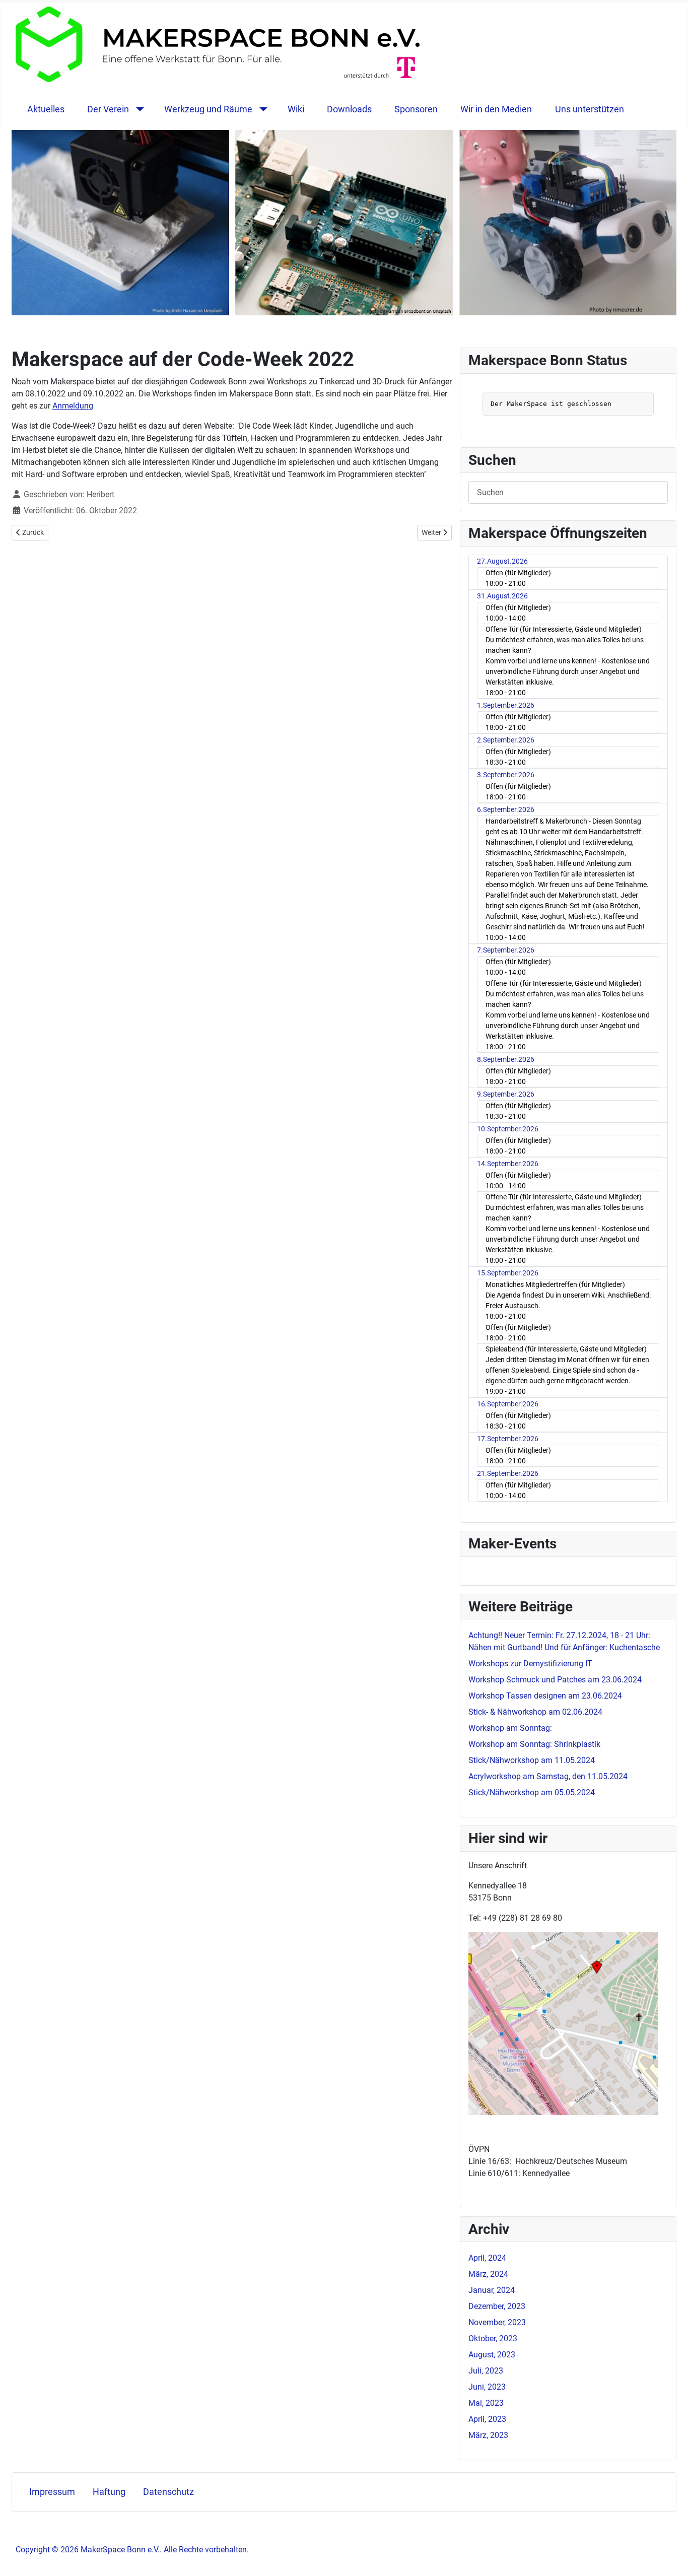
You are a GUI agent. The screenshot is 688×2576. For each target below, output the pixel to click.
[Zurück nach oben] (670, 2557)
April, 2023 (487, 2419)
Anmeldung (73, 406)
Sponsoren (416, 109)
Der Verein (108, 109)
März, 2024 (488, 2274)
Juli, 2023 (486, 2371)
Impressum (52, 2492)
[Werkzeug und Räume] (261, 109)
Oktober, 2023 (493, 2338)
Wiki (296, 109)
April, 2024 (487, 2258)
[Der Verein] (138, 109)
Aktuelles (46, 109)
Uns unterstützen (590, 109)
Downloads (349, 109)
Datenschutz (168, 2492)
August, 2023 (492, 2355)
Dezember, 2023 (497, 2306)
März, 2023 (488, 2435)
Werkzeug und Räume (208, 109)
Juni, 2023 (487, 2387)
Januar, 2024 (492, 2290)
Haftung (109, 2492)
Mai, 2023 (486, 2403)
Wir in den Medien (496, 109)
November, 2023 (497, 2322)
